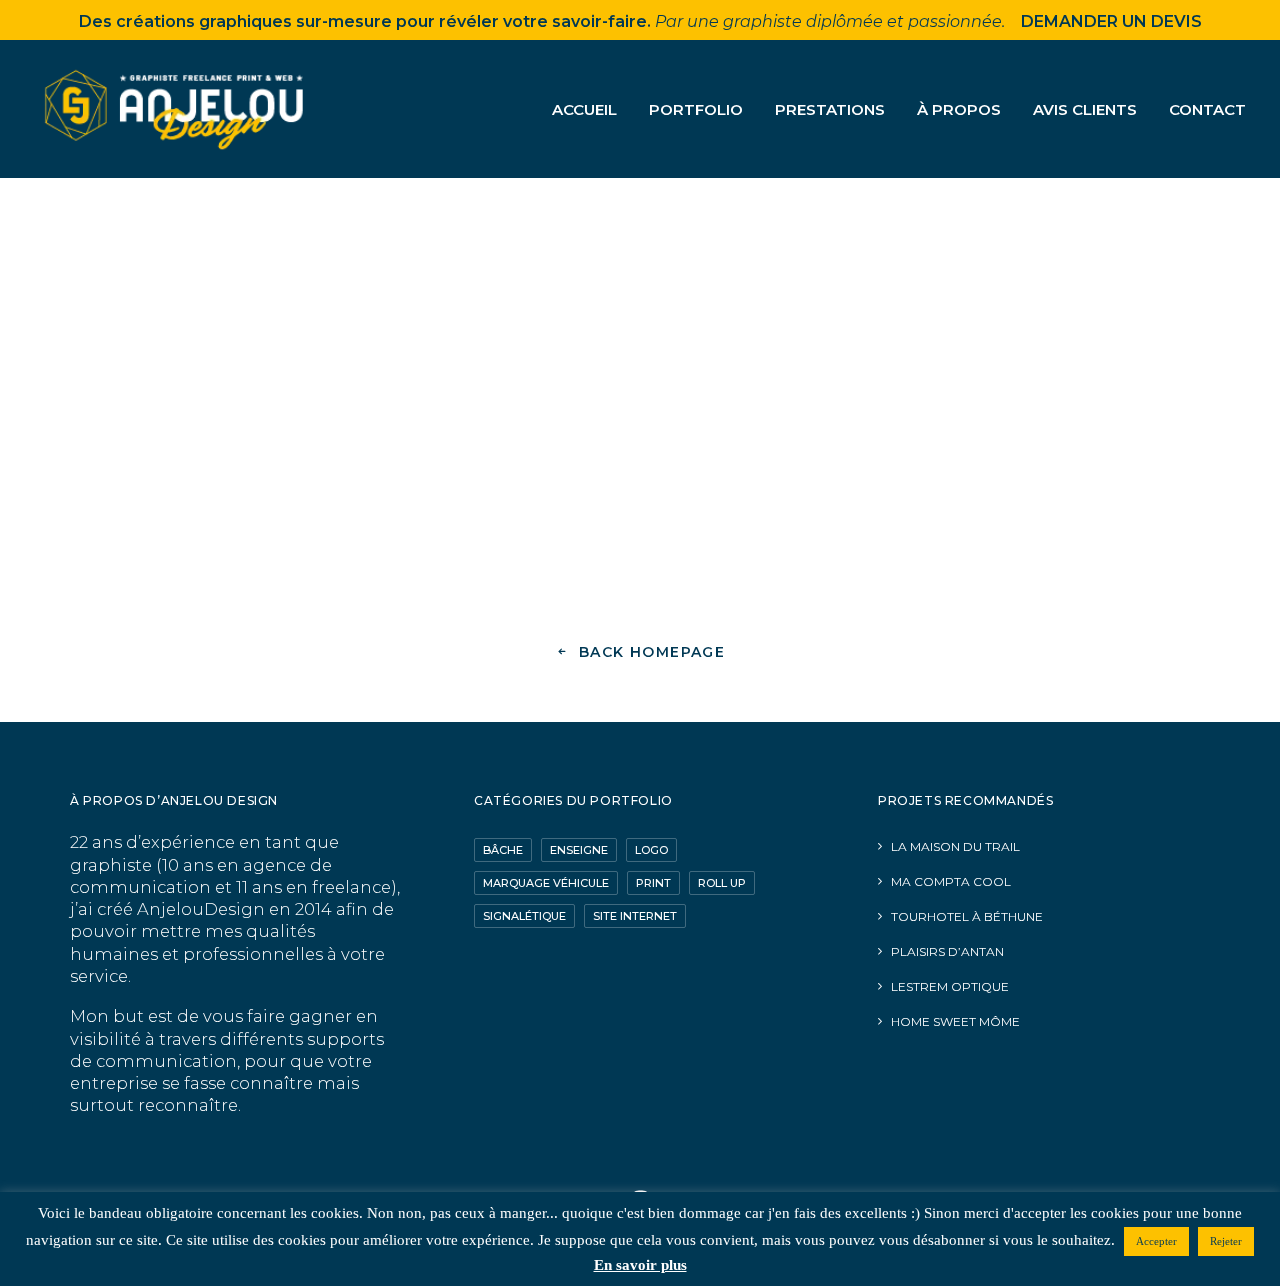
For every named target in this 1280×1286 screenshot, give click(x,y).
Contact (1207, 109)
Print (653, 883)
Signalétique (524, 916)
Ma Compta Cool (951, 881)
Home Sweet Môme (955, 1021)
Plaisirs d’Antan (947, 951)
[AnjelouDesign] (176, 109)
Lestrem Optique (950, 986)
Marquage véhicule (546, 883)
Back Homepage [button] (652, 652)
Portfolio (696, 109)
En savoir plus (640, 1265)
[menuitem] (591, 109)
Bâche (503, 850)
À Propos (959, 109)
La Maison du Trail (955, 846)
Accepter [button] (1156, 1241)
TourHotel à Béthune (967, 916)
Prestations (830, 109)
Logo (651, 850)
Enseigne (579, 850)
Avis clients (1085, 109)
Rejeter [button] (1226, 1241)
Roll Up (722, 883)
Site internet (635, 916)
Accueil (584, 109)
